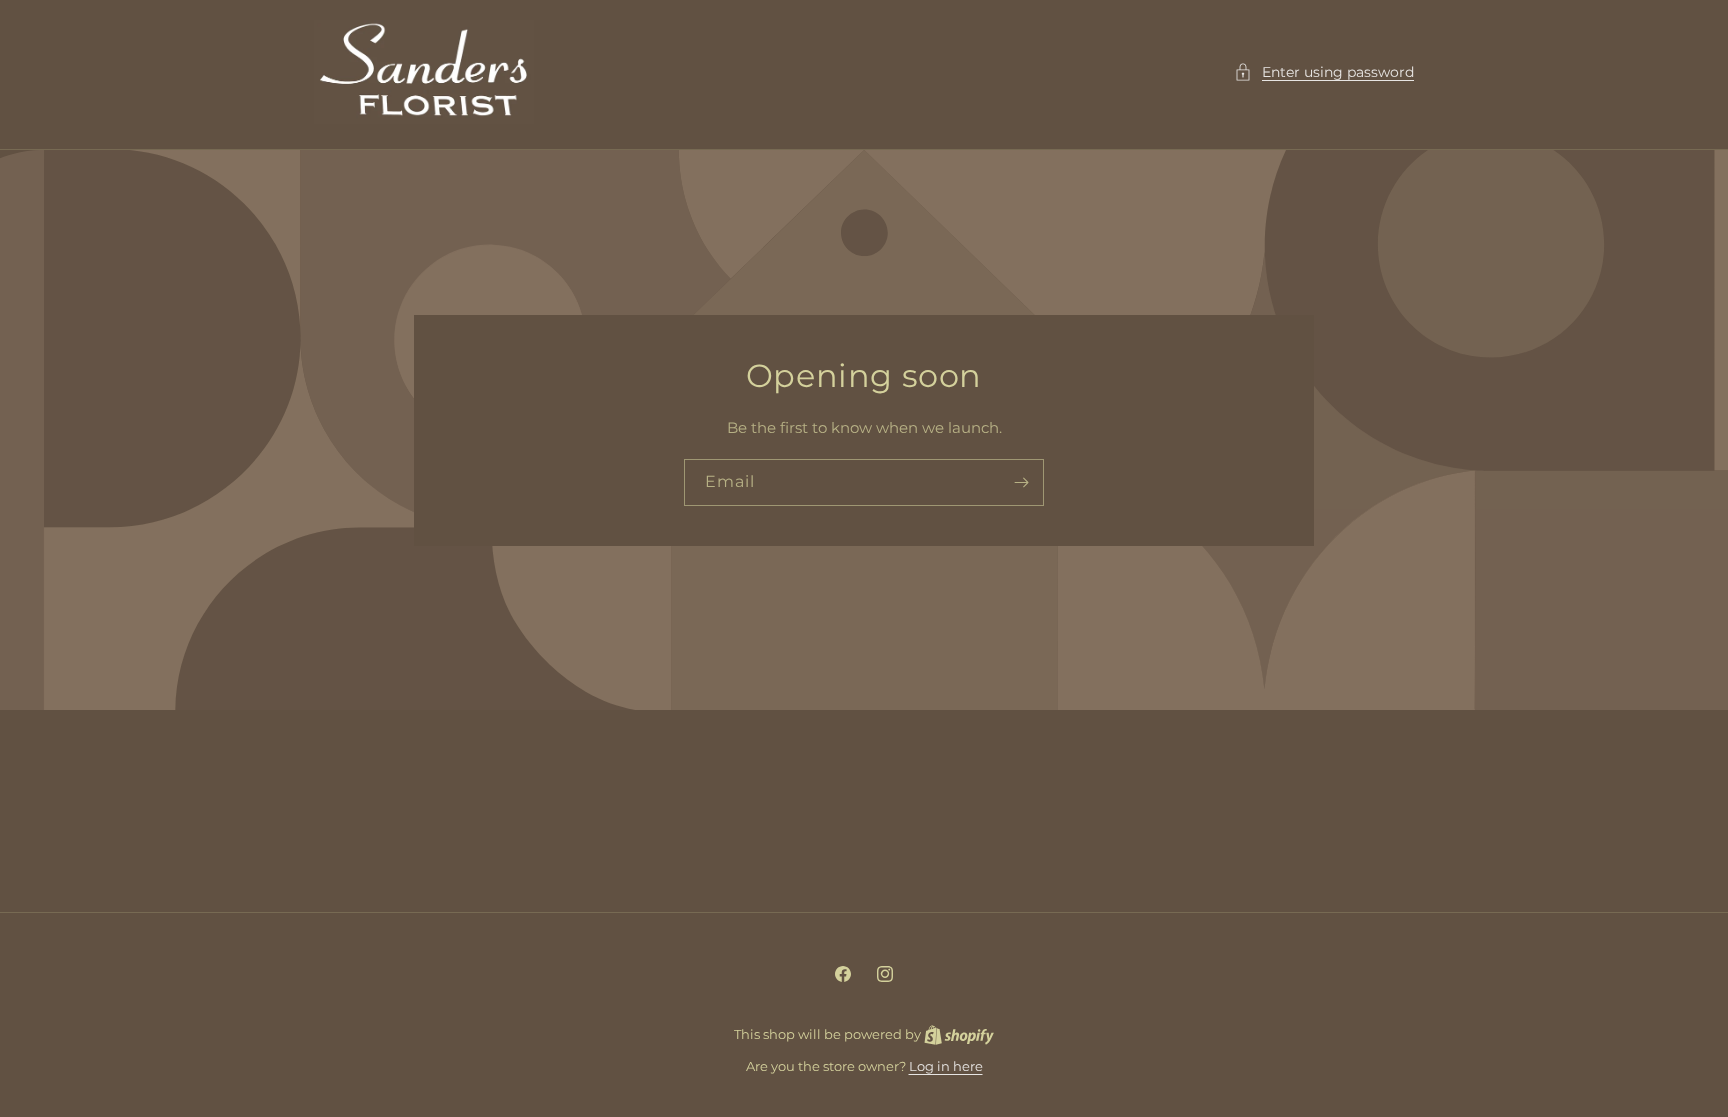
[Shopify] (959, 1034)
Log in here (946, 1066)
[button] (1324, 72)
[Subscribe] (1021, 482)
